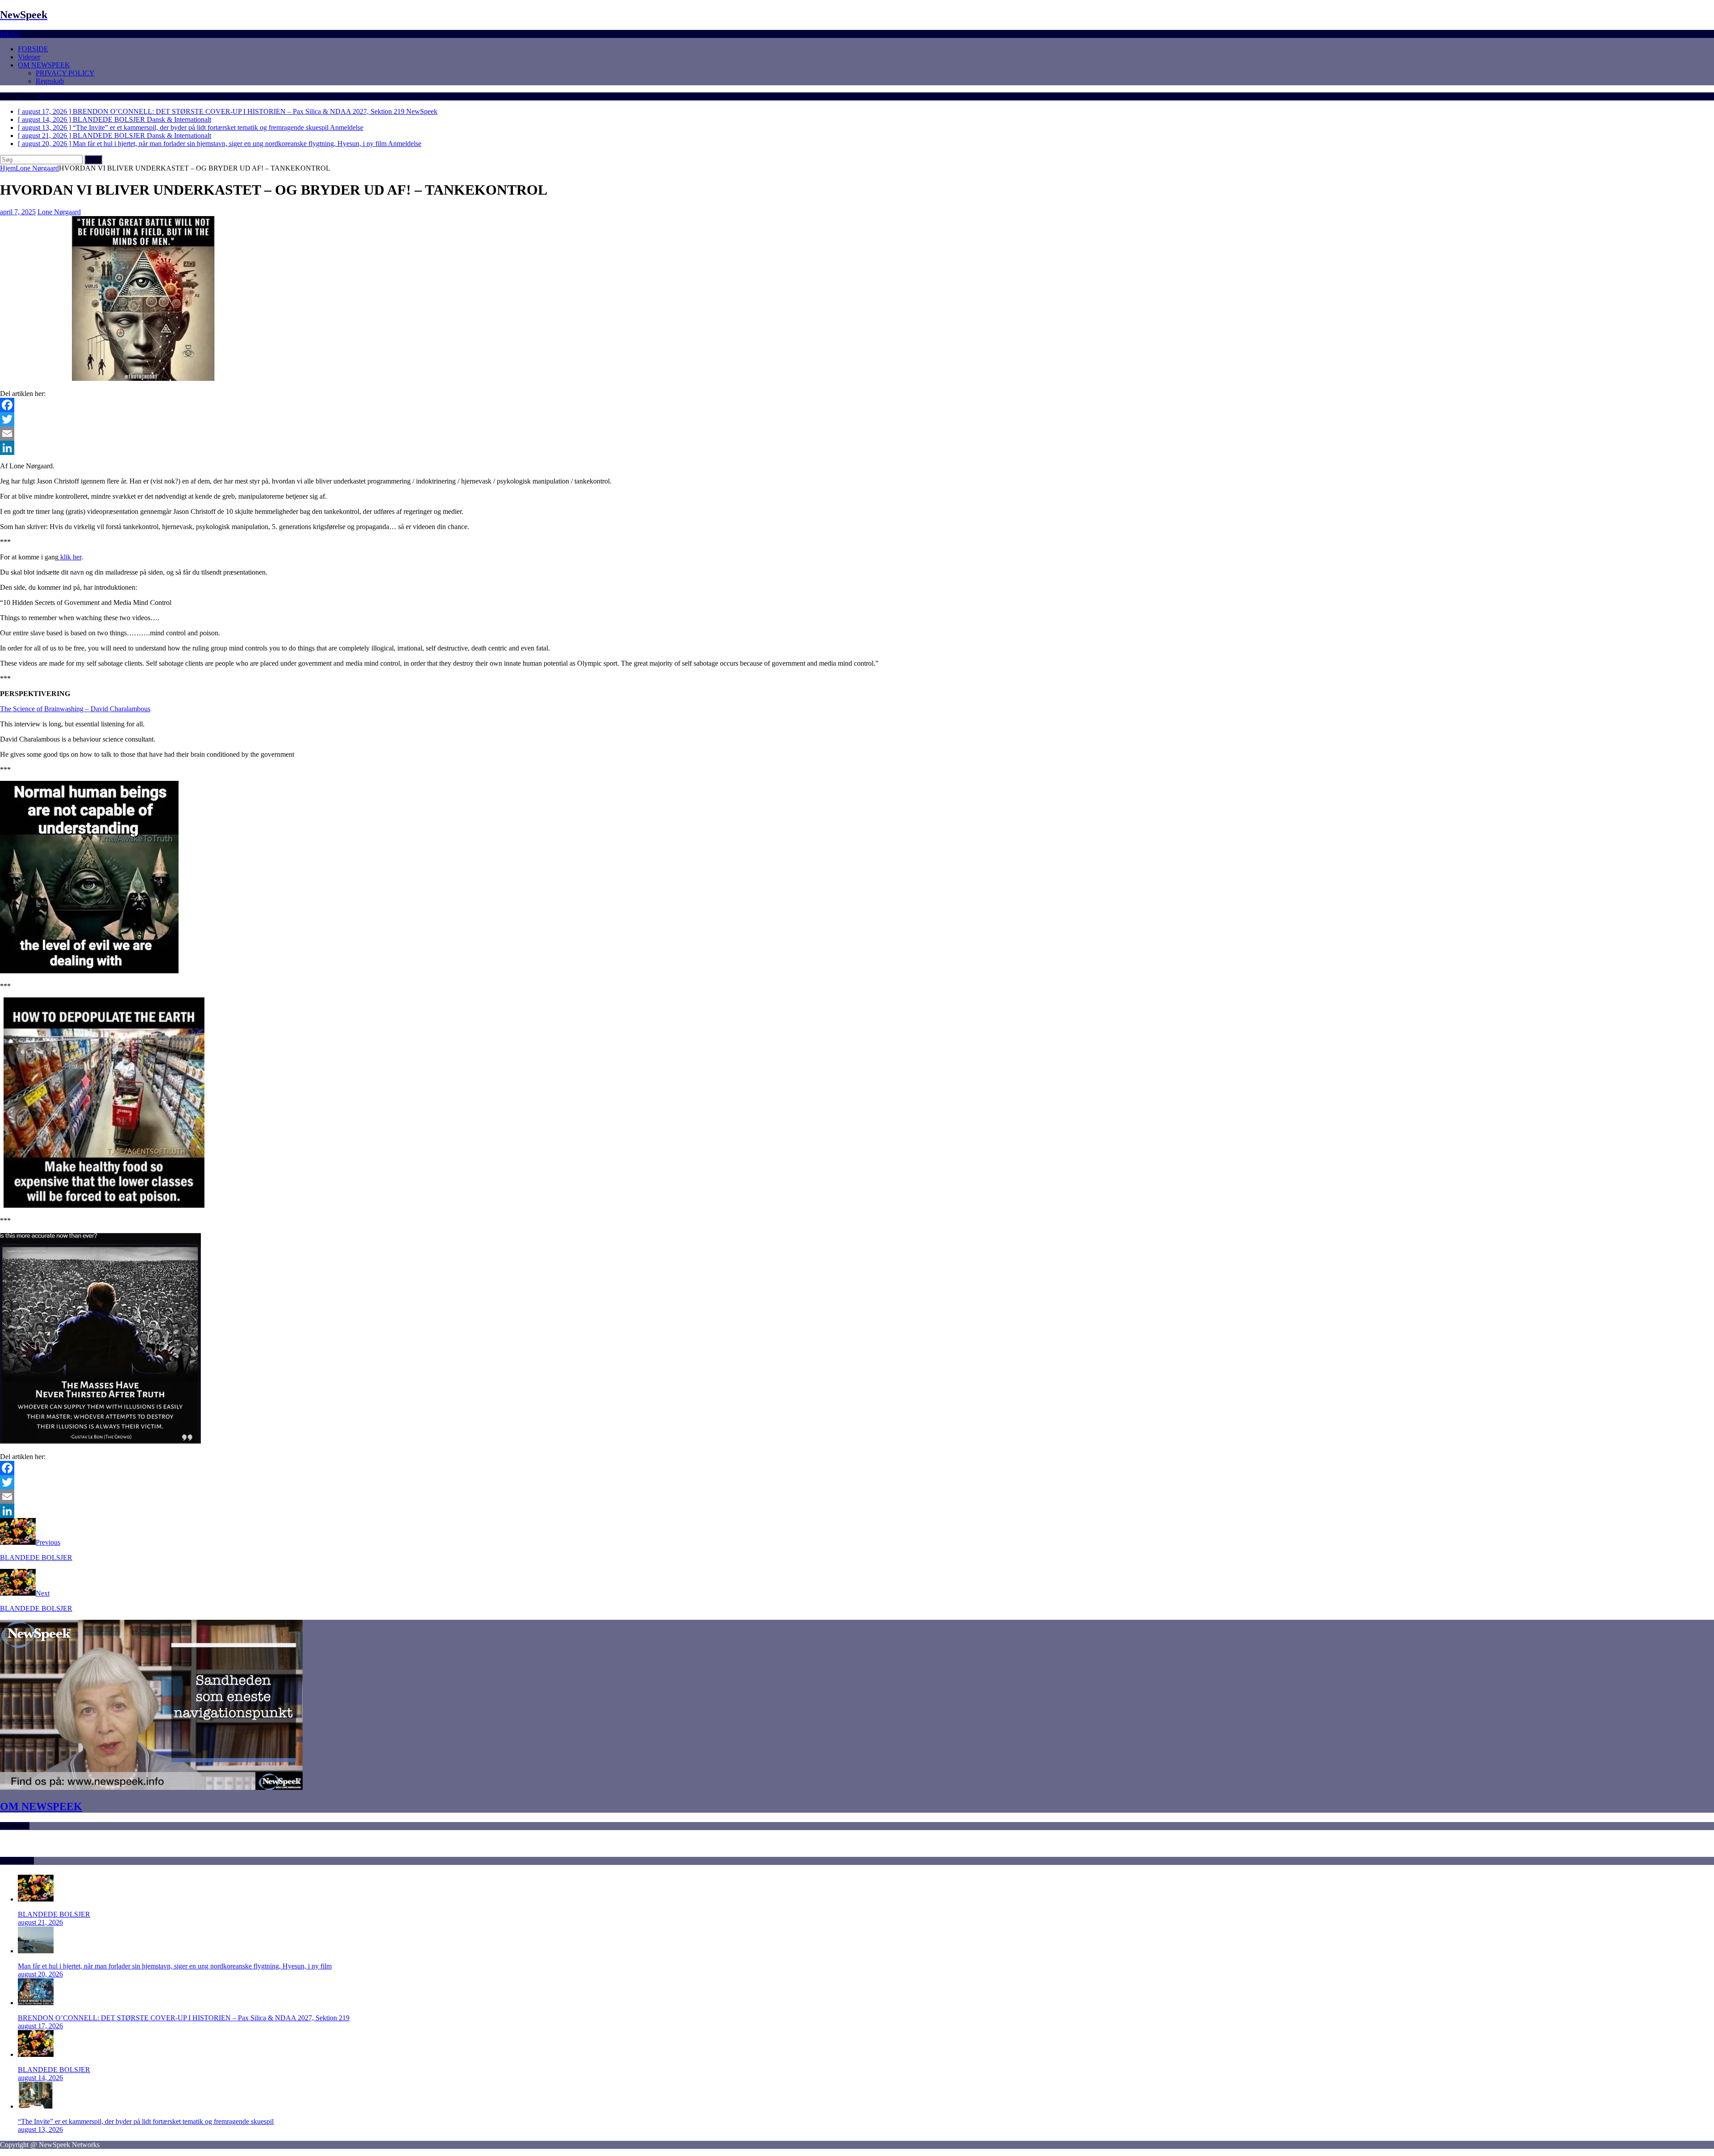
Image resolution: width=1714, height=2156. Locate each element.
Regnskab (50, 81)
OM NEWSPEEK (44, 65)
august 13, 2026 (40, 2129)
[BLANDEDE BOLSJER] (36, 1899)
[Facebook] (857, 405)
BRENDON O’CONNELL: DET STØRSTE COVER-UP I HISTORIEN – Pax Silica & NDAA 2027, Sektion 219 (184, 2018)
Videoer (29, 57)
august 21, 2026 (40, 1922)
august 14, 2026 (40, 2078)
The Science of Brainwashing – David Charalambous (75, 709)
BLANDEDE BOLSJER (54, 1914)
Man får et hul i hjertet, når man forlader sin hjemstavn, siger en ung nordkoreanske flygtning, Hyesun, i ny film (175, 1966)
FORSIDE (33, 49)
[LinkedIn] (857, 448)
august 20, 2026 (40, 1974)
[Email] (857, 434)
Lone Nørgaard (59, 212)
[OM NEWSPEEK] (151, 1787)
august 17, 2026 (40, 2026)
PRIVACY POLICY (65, 73)
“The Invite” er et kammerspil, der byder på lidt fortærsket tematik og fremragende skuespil (146, 2121)
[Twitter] (857, 419)
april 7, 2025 (18, 212)
